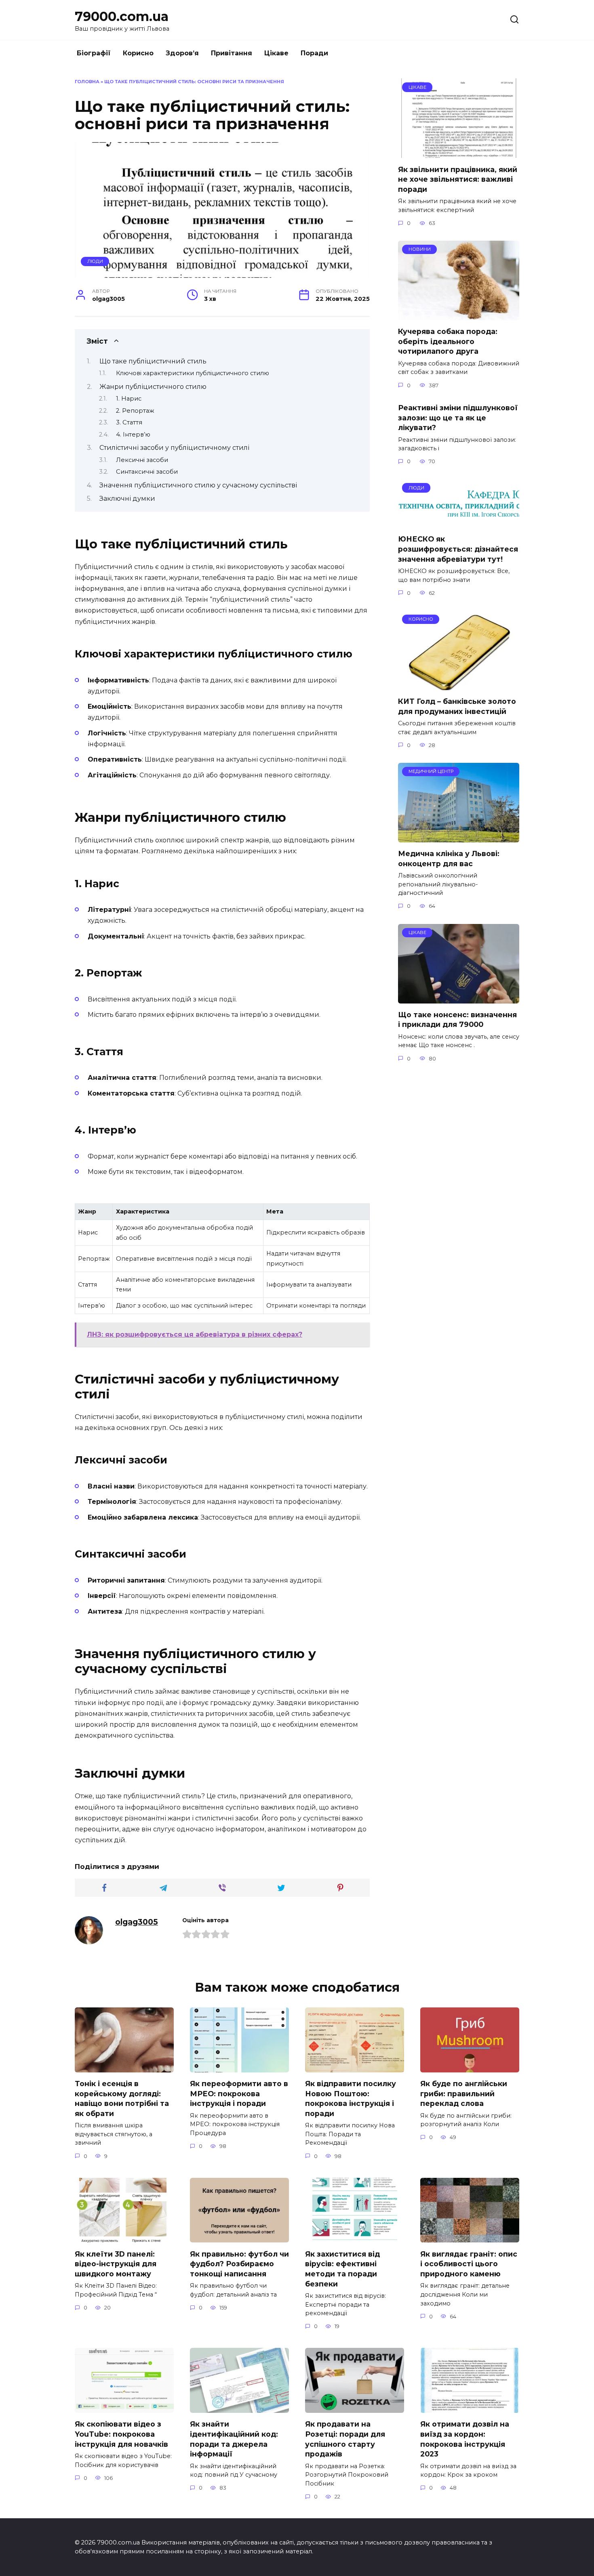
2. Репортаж (135, 411)
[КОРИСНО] (459, 685)
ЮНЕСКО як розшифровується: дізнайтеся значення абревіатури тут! (458, 549)
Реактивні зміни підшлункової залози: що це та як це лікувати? (458, 418)
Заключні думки (127, 499)
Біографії (94, 53)
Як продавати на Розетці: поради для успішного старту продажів (345, 2439)
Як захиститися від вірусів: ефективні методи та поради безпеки (342, 2268)
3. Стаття (129, 422)
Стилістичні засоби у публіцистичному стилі (174, 448)
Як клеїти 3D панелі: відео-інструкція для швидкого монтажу (116, 2263)
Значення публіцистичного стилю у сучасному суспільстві (198, 485)
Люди (95, 261)
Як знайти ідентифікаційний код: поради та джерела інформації (234, 2439)
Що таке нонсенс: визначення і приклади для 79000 (457, 1020)
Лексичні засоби (142, 460)
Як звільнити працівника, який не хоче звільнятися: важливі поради (458, 179)
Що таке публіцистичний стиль (153, 361)
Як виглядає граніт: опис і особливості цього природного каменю (469, 2263)
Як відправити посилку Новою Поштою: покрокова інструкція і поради (351, 2098)
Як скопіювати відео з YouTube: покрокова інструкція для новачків (121, 2434)
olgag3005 (137, 1922)
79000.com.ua (122, 16)
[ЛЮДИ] (459, 523)
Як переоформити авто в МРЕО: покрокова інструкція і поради (239, 2093)
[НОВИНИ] (459, 315)
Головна (87, 82)
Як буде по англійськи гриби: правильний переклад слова (464, 2093)
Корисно (138, 53)
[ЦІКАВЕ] (459, 153)
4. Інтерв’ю (133, 435)
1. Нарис (129, 399)
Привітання (232, 53)
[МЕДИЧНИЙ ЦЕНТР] (459, 837)
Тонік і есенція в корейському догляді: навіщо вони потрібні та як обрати (122, 2098)
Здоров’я (182, 53)
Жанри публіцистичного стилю (153, 387)
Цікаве (276, 53)
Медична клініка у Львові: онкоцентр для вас (449, 859)
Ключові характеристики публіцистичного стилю (193, 373)
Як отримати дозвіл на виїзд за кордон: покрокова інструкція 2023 (465, 2439)
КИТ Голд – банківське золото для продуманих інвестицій (457, 706)
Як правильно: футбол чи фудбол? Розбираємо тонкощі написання (239, 2263)
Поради (314, 53)
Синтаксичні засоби (147, 472)
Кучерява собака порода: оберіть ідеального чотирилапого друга (448, 341)
